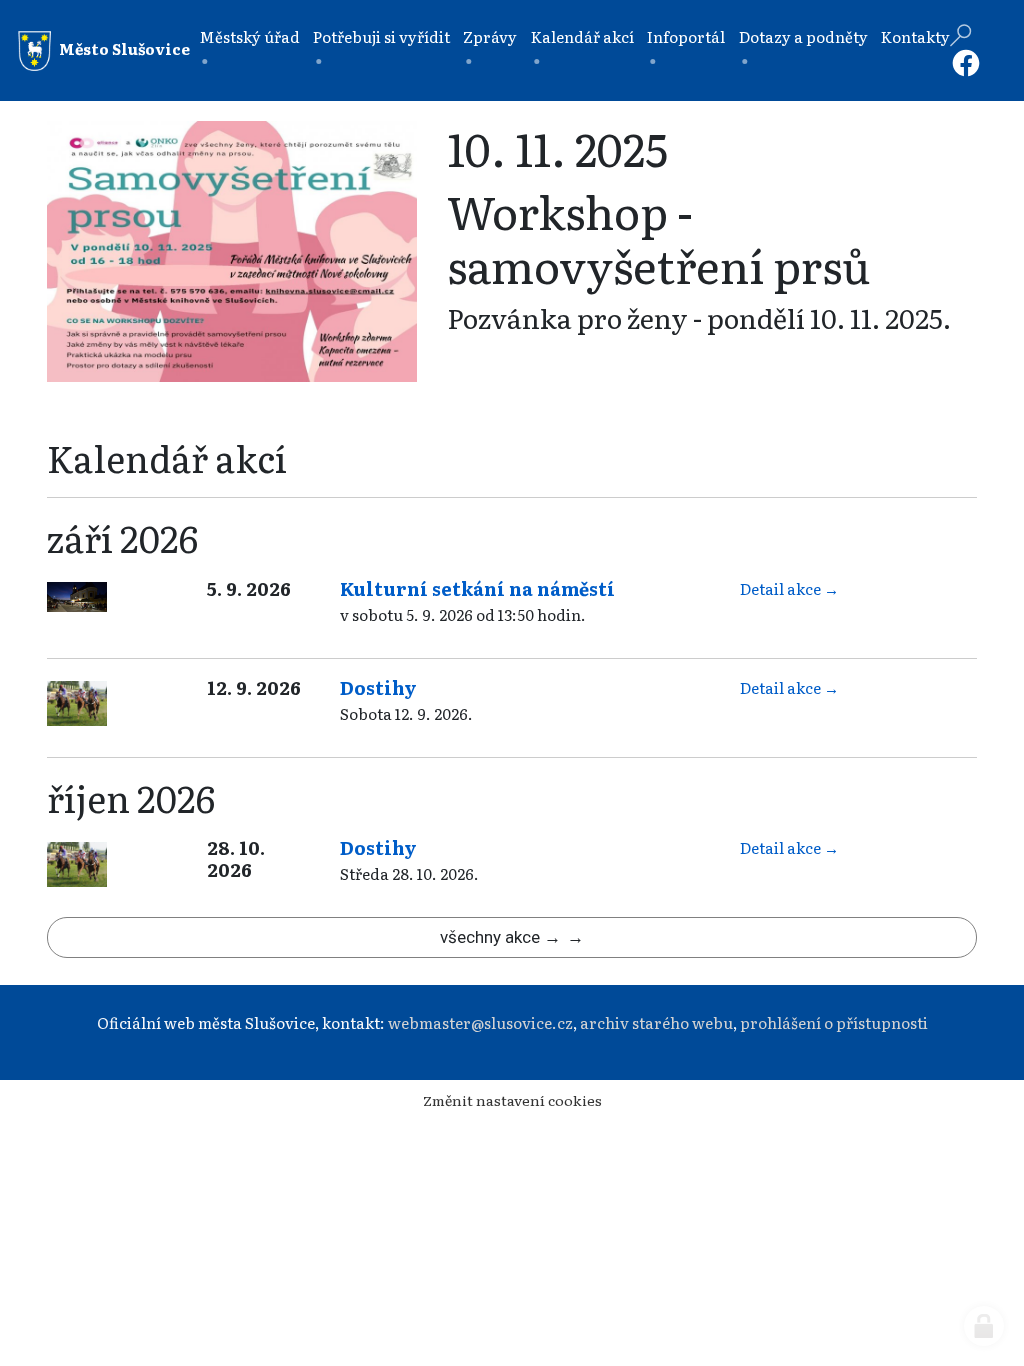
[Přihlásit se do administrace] (984, 1326)
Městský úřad (249, 36)
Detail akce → (789, 588)
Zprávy (490, 36)
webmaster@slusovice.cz (480, 1022)
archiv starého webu (656, 1022)
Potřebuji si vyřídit (381, 36)
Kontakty (915, 36)
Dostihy (378, 687)
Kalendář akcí (582, 36)
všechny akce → (500, 937)
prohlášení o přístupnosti (834, 1022)
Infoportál (686, 36)
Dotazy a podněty (803, 36)
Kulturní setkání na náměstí (477, 588)
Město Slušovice (123, 48)
